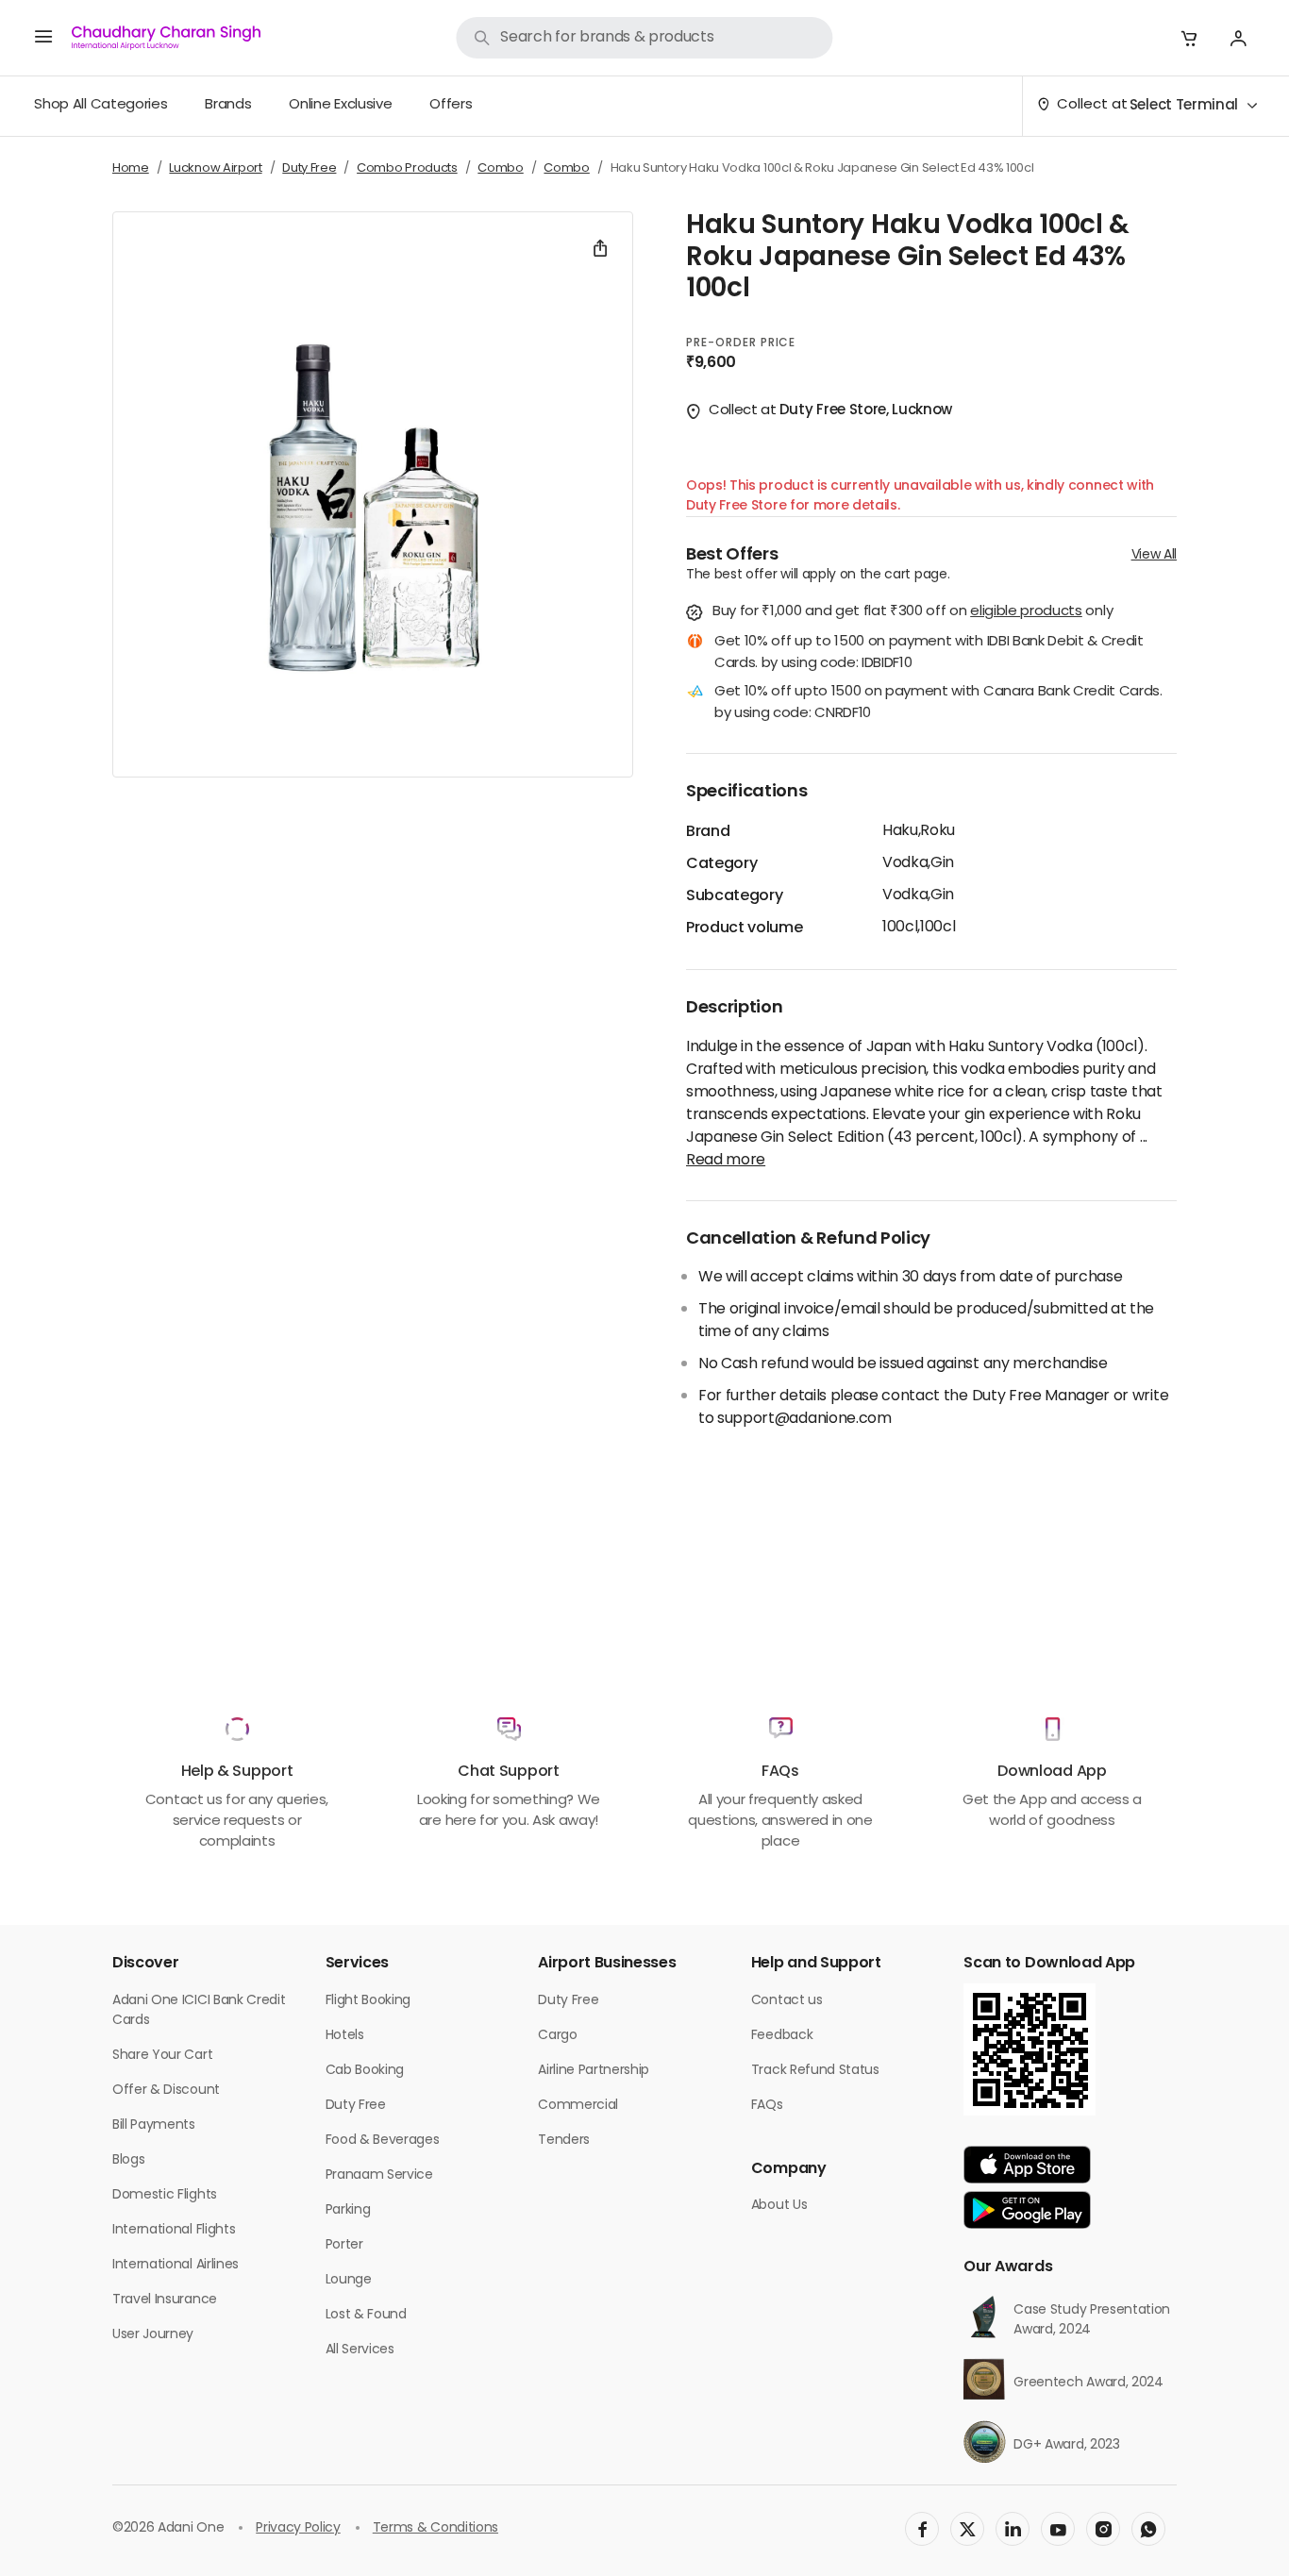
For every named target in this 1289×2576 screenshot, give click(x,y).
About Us (779, 2206)
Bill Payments (154, 2125)
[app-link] (1027, 2165)
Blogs (128, 2160)
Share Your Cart (162, 2056)
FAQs (767, 2106)
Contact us (787, 2001)
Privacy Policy (298, 2528)
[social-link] (922, 2529)
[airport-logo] (166, 38)
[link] (644, 38)
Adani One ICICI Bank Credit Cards (199, 2011)
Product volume (745, 928)
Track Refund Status (815, 2071)
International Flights (174, 2230)
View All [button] (1154, 555)
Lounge (349, 2280)
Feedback (782, 2036)
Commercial (578, 2106)
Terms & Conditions (435, 2528)
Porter (344, 2245)
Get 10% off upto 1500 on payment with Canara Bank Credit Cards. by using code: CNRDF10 (938, 703)
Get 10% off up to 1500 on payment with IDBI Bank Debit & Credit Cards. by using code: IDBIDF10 (929, 653)
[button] (1189, 38)
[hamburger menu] (43, 38)
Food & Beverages (383, 2141)
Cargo (557, 2036)
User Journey (153, 2335)
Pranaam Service (379, 2175)
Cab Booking (365, 2071)
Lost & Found (366, 2315)
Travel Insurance (165, 2300)
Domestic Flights (165, 2195)
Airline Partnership (594, 2071)
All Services (360, 2350)
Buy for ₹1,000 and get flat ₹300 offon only (912, 613)
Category (721, 864)
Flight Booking (368, 2001)
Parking (348, 2210)
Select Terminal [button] (1184, 106)
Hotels (345, 2036)
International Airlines (176, 2265)
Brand (708, 832)
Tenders (564, 2141)
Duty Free (356, 2106)
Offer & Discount (166, 2091)
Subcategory (734, 896)
